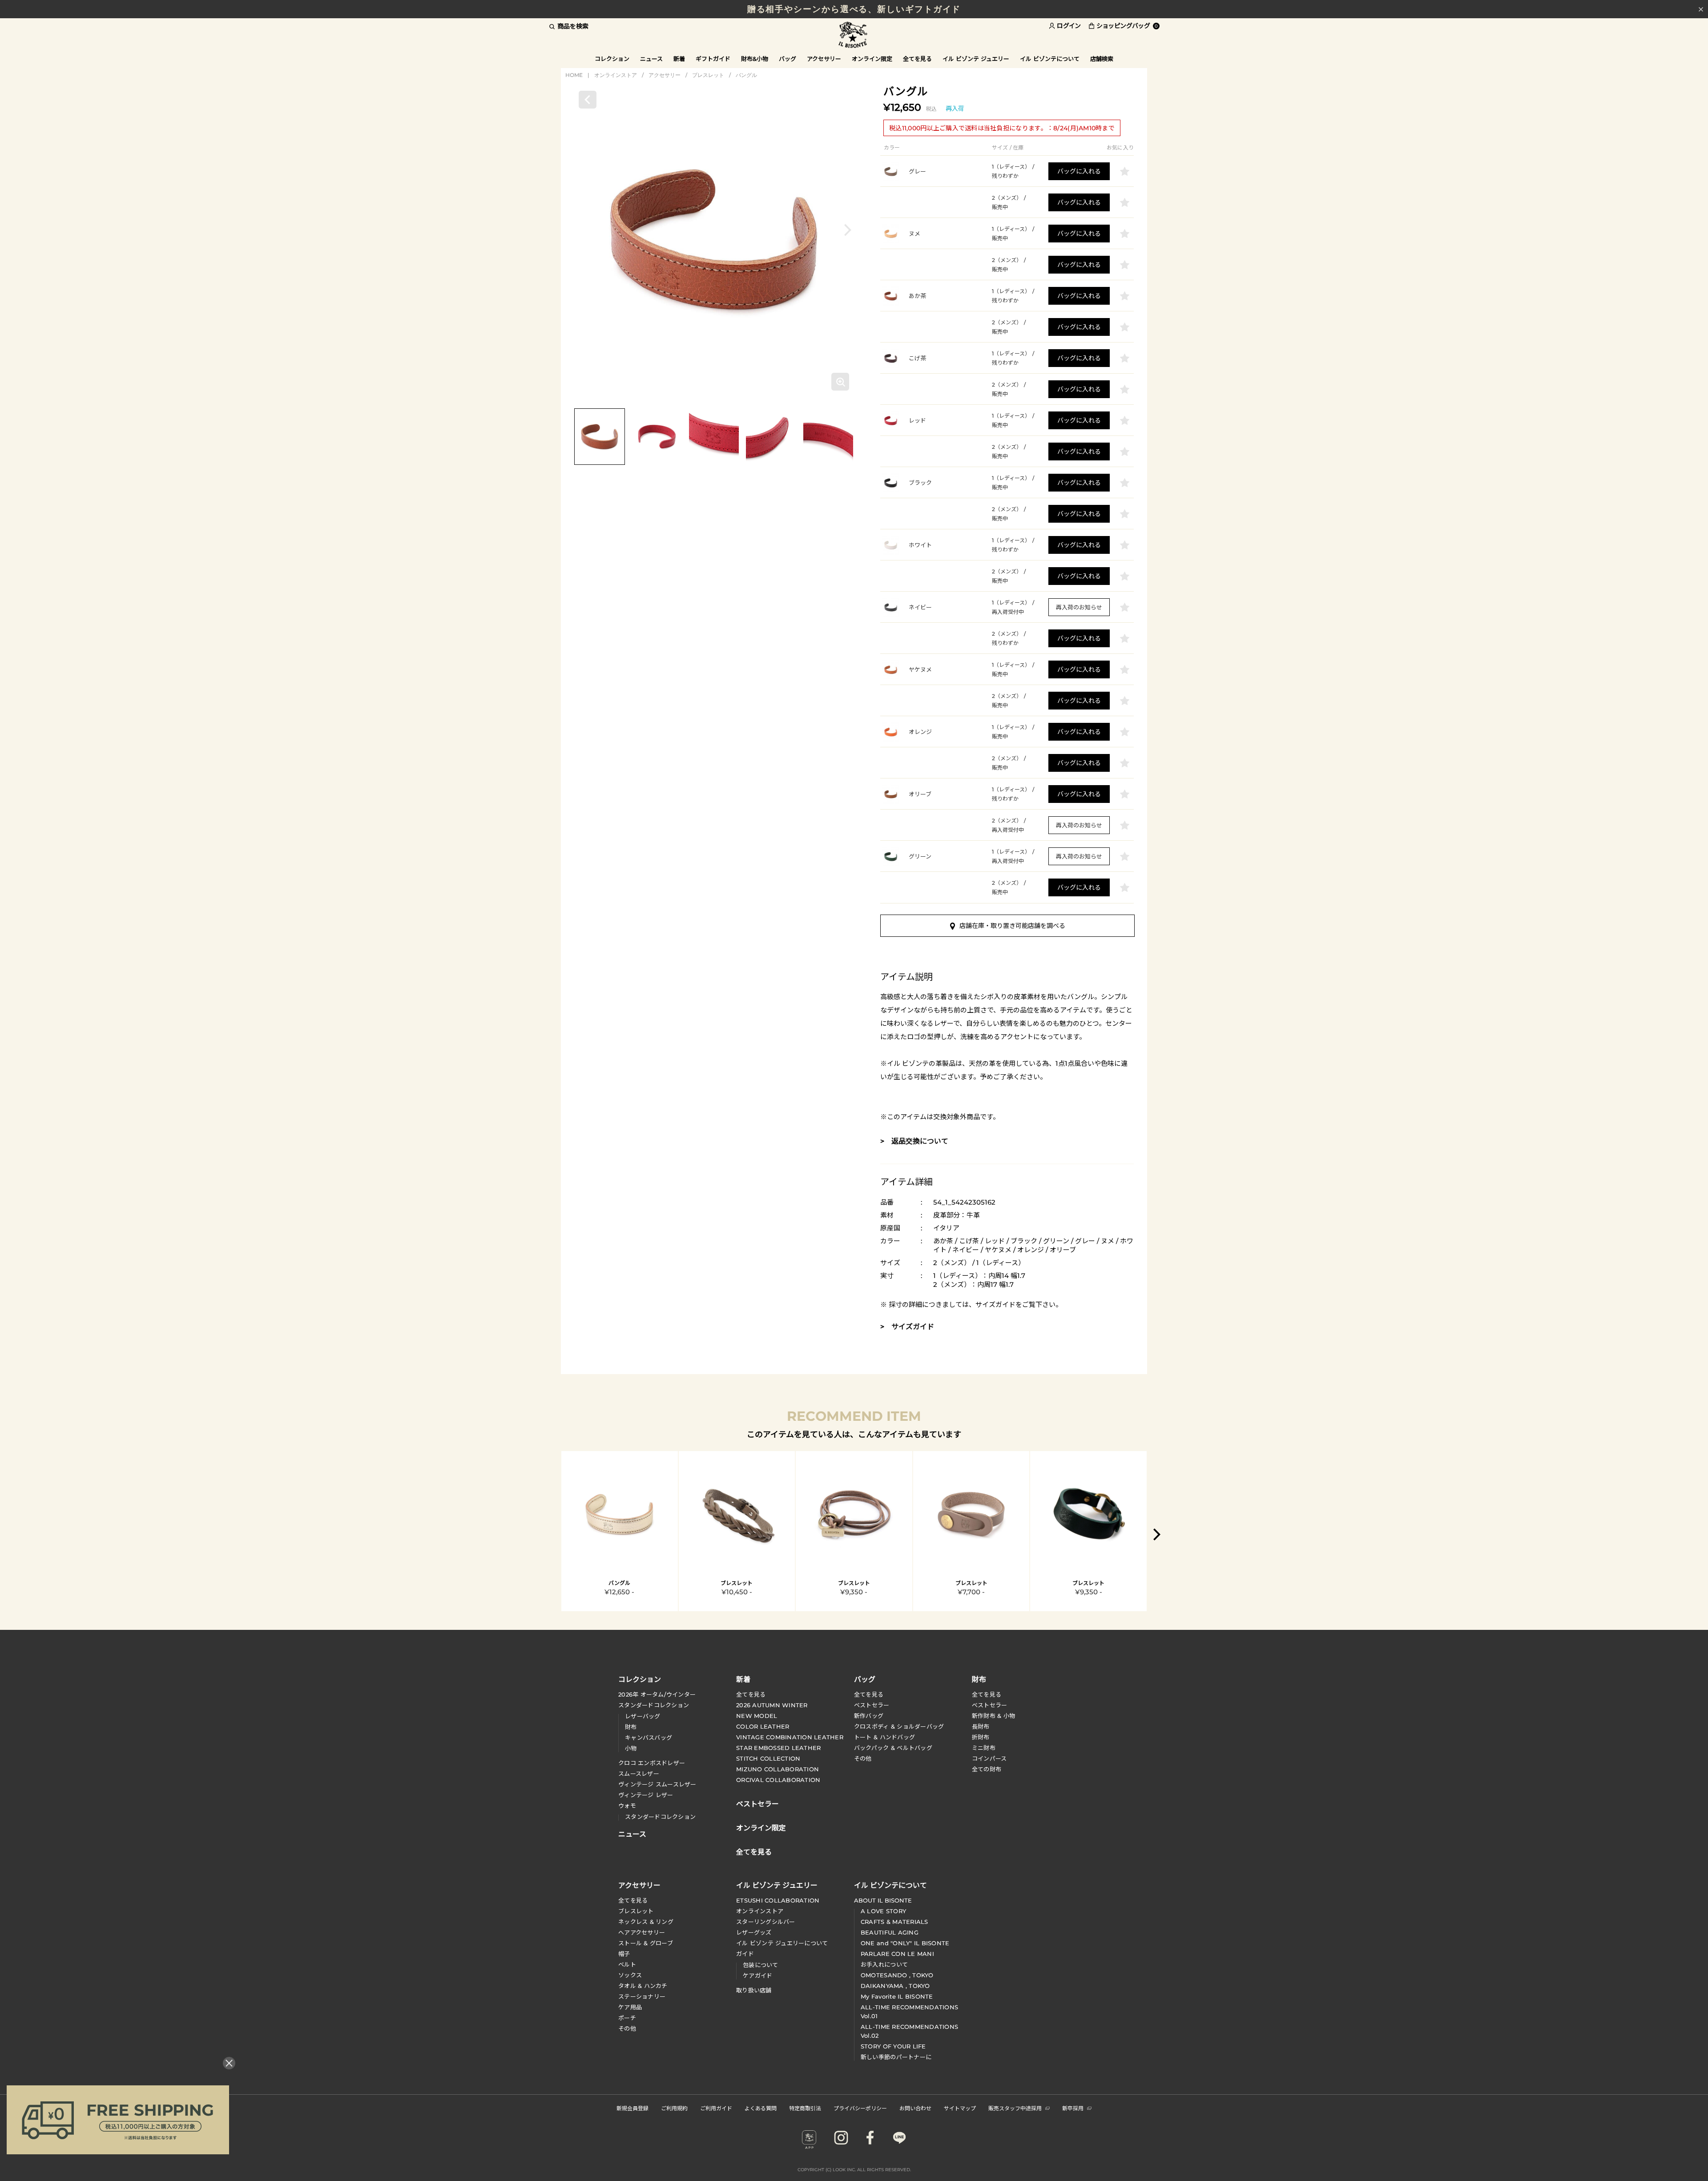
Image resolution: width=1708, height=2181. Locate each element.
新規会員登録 (632, 2108)
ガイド (745, 1954)
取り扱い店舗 (754, 1990)
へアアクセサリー (642, 1932)
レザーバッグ (643, 1716)
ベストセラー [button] (757, 1803)
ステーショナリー (642, 1996)
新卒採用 (1073, 2108)
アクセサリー (665, 75)
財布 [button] (979, 1679)
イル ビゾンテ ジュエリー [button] (976, 59)
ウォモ (627, 1806)
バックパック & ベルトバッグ (893, 1748)
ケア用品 (630, 2007)
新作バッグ (869, 1716)
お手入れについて (884, 1964)
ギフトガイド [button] (713, 59)
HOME (574, 75)
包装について (761, 1965)
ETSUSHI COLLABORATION (778, 1900)
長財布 (981, 1726)
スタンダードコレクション (654, 1705)
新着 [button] (679, 59)
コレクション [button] (612, 59)
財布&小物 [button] (755, 59)
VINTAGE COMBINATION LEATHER (790, 1737)
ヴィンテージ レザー (646, 1795)
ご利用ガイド (716, 2108)
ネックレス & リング (646, 1922)
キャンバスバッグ (649, 1738)
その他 (863, 1758)
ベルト (627, 1964)
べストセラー (990, 1705)
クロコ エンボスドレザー (652, 1763)
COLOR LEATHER (763, 1726)
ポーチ (627, 2018)
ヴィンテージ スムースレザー (657, 1784)
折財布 (981, 1737)
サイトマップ (960, 2108)
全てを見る (751, 1694)
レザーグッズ (754, 1932)
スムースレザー (639, 1774)
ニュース (651, 59)
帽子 (624, 1954)
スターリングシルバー (766, 1922)
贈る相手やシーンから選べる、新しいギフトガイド (854, 9)
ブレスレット (708, 75)
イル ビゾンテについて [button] (1050, 59)
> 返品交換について (914, 1141)
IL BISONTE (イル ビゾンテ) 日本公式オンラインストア (854, 35)
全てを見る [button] (917, 59)
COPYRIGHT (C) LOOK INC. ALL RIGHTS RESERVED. (854, 2170)
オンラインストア (616, 75)
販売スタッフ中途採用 (1015, 2108)
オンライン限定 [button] (872, 59)
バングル (746, 75)
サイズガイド (995, 1304)
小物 (631, 1748)
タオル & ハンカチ (643, 1986)
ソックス (630, 1975)
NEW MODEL (757, 1716)
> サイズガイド (907, 1327)
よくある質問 (761, 2108)
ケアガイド (757, 1975)
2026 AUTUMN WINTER (772, 1705)
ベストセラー (872, 1705)
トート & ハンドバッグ (884, 1737)
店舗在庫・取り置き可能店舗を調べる (1012, 926)
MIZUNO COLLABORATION (777, 1769)
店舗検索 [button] (1102, 59)
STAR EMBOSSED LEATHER (778, 1748)
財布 (631, 1727)
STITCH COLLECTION (768, 1758)
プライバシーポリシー (860, 2108)
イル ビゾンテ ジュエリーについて (782, 1943)
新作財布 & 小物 (993, 1716)
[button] (848, 230)
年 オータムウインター (657, 1694)
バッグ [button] (788, 59)
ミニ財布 (984, 1748)
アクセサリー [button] (824, 59)
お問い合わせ (915, 2108)
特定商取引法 (805, 2108)
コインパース (989, 1758)
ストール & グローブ (646, 1943)
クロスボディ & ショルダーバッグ (899, 1726)
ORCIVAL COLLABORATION (778, 1780)
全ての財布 (987, 1769)
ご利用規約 (674, 2108)
